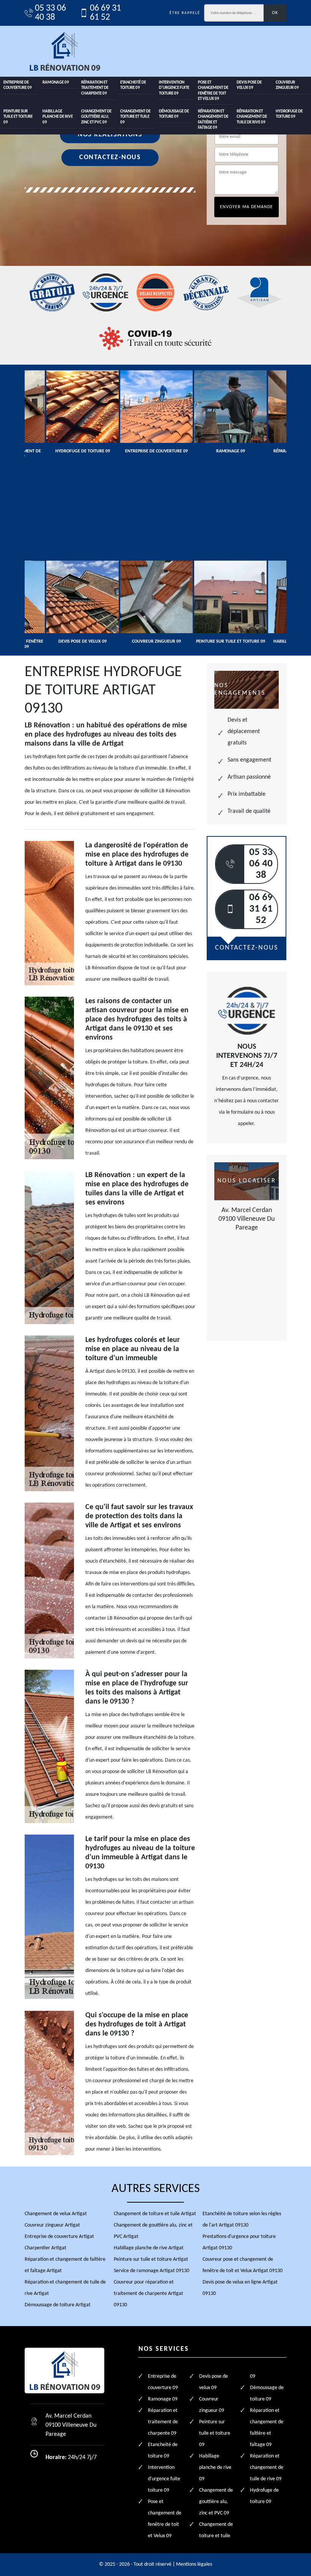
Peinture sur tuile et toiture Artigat (151, 2259)
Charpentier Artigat (46, 2248)
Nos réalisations (110, 135)
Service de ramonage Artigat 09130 (152, 2271)
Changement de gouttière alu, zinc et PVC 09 (96, 117)
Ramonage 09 (56, 83)
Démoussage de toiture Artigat (58, 2305)
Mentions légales (194, 2564)
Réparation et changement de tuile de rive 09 (252, 117)
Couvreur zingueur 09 (287, 85)
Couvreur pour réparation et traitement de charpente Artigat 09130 (148, 2294)
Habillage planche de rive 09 (58, 117)
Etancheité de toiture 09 (133, 85)
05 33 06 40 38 (50, 13)
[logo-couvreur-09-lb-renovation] (64, 51)
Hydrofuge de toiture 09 (289, 114)
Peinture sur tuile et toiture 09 (18, 117)
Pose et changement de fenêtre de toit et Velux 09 (213, 91)
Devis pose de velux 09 (249, 85)
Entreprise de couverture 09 (18, 85)
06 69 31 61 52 (105, 13)
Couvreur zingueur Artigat (52, 2225)
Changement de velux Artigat (56, 2214)
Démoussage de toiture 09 (174, 114)
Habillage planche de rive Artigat (149, 2248)
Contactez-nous (110, 157)
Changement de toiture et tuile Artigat (155, 2214)
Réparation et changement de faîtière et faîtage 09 (213, 120)
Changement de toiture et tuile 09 (135, 117)
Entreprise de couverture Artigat (59, 2237)
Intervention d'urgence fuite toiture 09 (174, 88)
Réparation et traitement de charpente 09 (95, 88)
